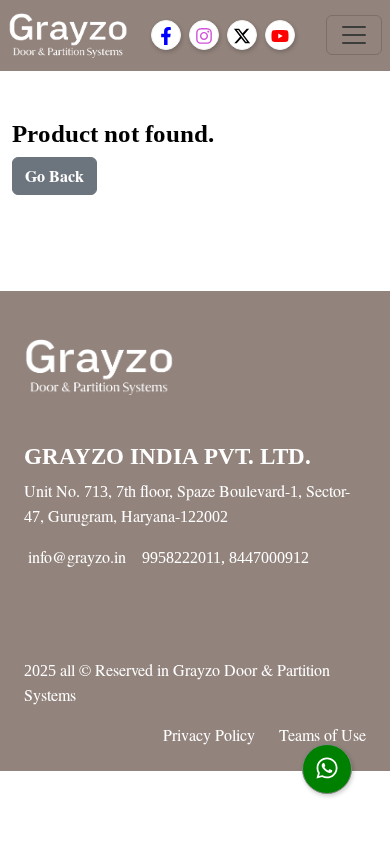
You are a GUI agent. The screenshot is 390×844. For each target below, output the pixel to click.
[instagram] (204, 35)
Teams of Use (322, 734)
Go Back (54, 175)
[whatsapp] (327, 769)
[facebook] (166, 35)
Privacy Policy (209, 734)
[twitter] (242, 35)
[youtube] (280, 35)
